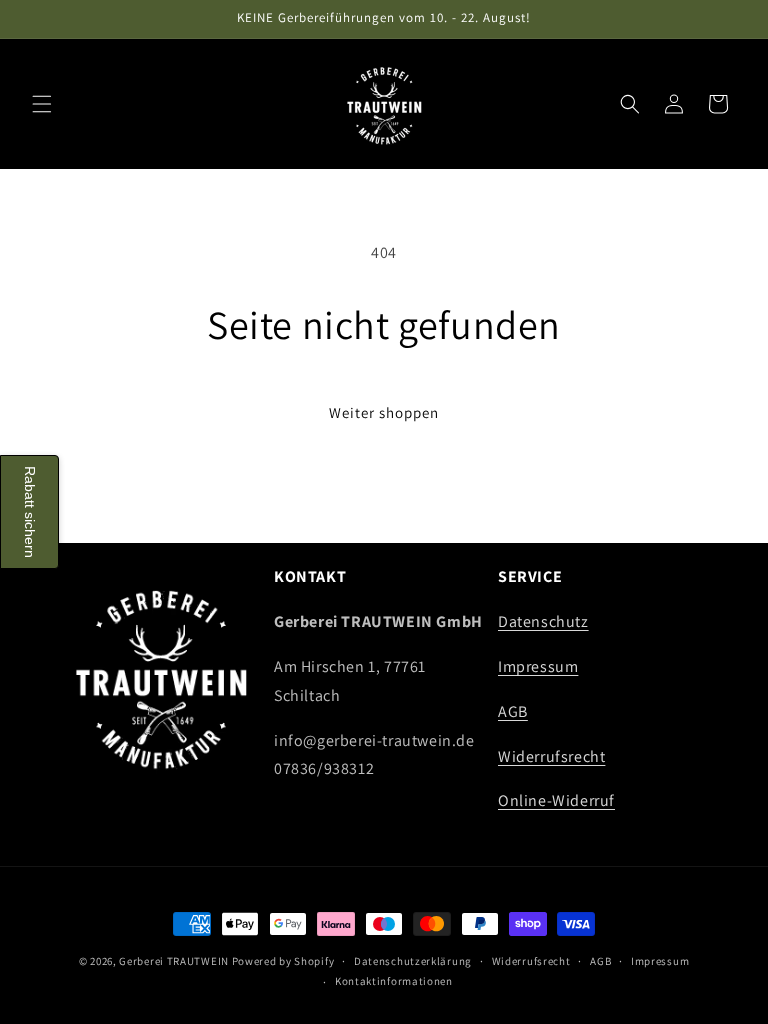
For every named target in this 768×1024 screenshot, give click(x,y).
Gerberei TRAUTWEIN (174, 961)
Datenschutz (543, 621)
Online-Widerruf (556, 800)
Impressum (538, 666)
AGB (513, 711)
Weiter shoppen (384, 412)
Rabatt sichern (30, 512)
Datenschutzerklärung (413, 961)
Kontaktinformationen (394, 981)
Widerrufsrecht (551, 756)
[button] (42, 104)
